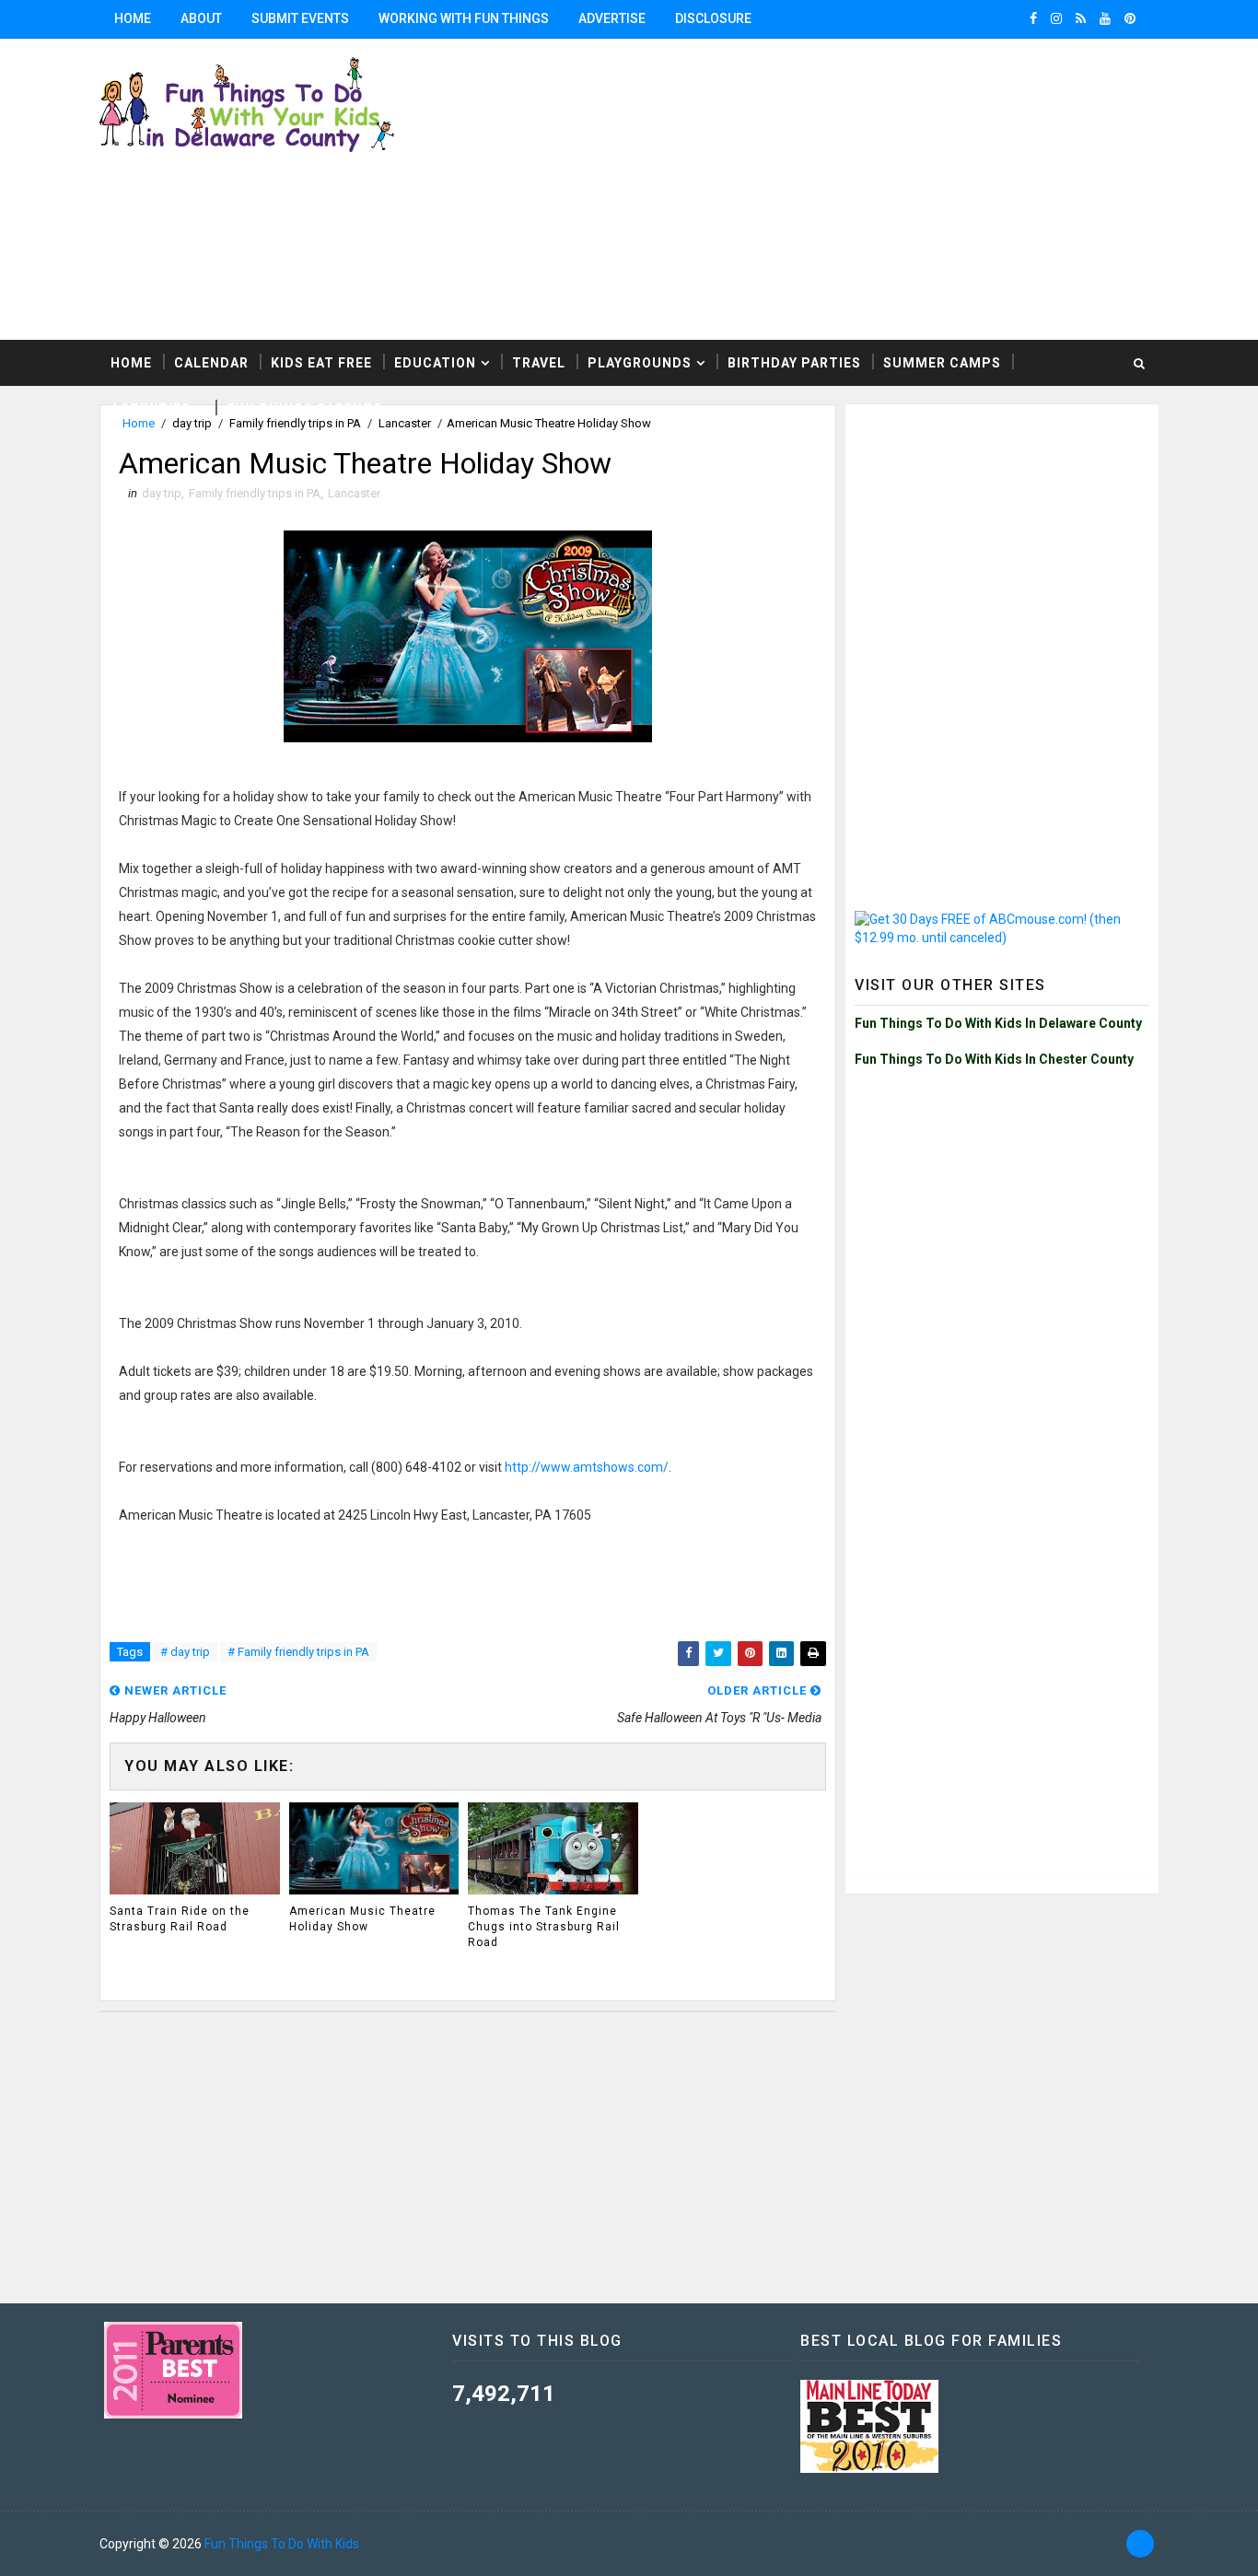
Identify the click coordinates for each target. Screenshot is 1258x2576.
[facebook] (1033, 18)
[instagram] (1056, 18)
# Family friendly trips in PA (298, 1652)
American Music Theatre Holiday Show (362, 1919)
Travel (539, 363)
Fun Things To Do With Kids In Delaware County (998, 1023)
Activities (151, 409)
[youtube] (1105, 18)
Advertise (612, 18)
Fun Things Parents (304, 409)
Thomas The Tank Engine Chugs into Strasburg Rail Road (544, 1927)
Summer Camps (942, 363)
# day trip (185, 1652)
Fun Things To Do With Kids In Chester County (994, 1059)
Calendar (211, 363)
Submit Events (300, 18)
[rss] (1081, 18)
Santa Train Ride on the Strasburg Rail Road (180, 1919)
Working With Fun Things (464, 18)
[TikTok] (1140, 2544)
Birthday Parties (794, 363)
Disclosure (713, 18)
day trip (162, 493)
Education (435, 363)
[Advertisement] (1002, 529)
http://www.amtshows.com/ (587, 1467)
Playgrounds (640, 363)
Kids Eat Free (321, 363)
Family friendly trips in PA (255, 493)
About (201, 18)
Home (133, 18)
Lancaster (354, 493)
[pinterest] (1130, 18)
